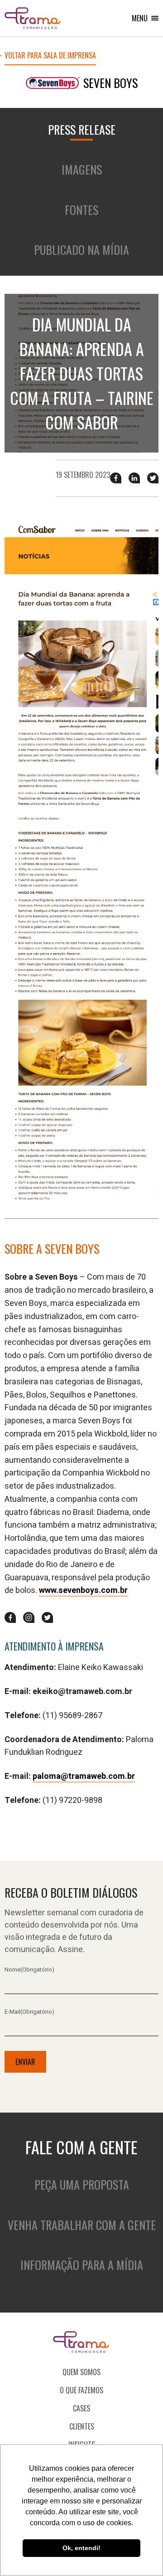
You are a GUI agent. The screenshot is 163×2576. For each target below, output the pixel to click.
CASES (81, 2408)
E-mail (29, 2012)
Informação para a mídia (82, 2265)
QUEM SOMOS (81, 2372)
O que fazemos (81, 2390)
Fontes (81, 210)
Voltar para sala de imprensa (50, 56)
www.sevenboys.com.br (83, 1590)
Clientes (82, 2426)
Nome (29, 1970)
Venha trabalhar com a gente (82, 2225)
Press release (82, 129)
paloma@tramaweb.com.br (84, 1776)
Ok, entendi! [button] (81, 2548)
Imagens (82, 169)
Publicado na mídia (81, 250)
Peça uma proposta (82, 2184)
